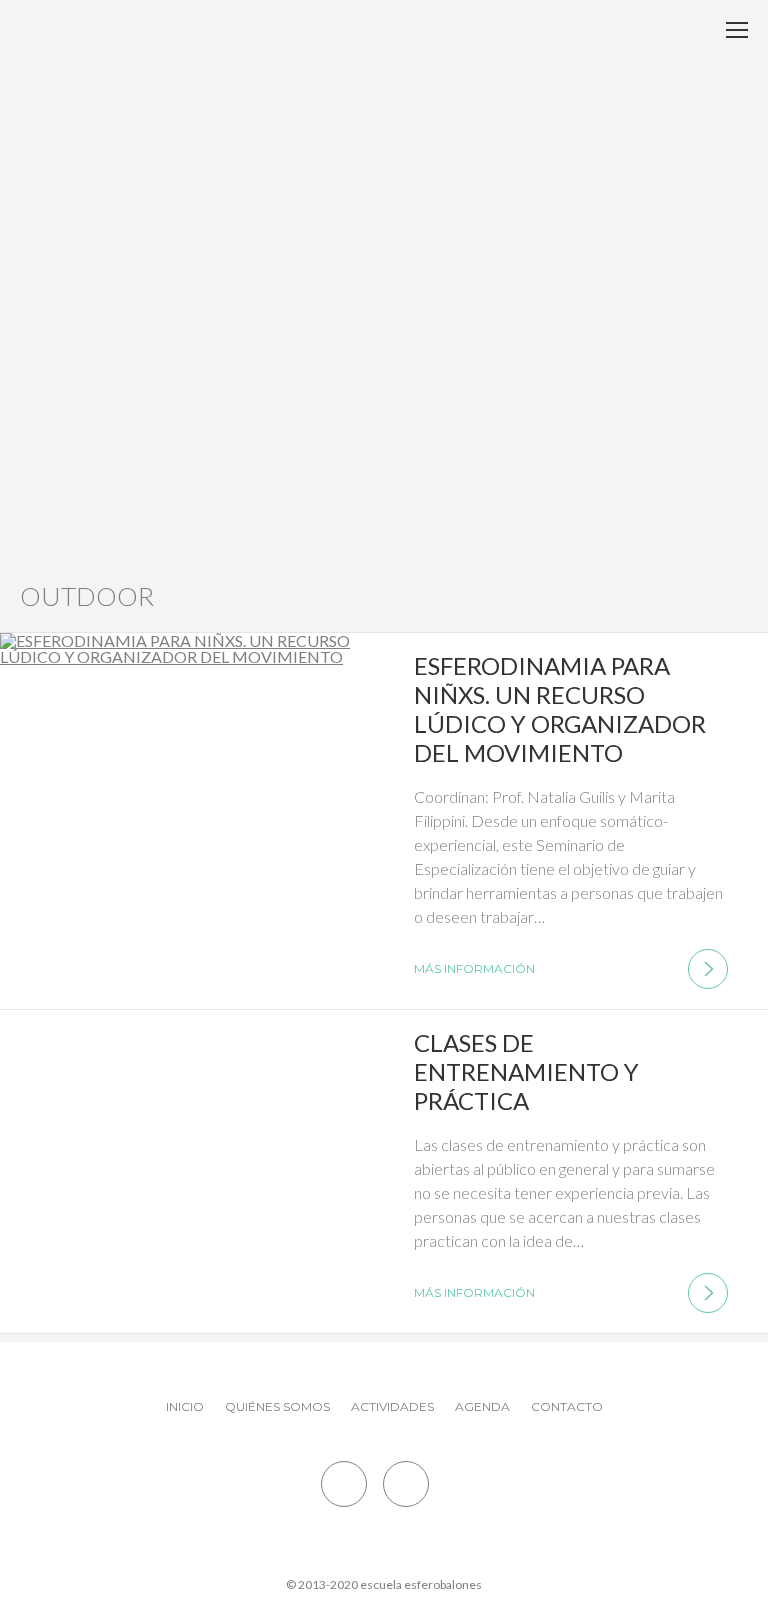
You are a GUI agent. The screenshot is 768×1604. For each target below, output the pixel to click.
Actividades (392, 1406)
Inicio (185, 1406)
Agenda (482, 1406)
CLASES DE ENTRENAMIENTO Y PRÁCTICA (526, 1071)
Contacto (567, 1406)
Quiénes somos (277, 1406)
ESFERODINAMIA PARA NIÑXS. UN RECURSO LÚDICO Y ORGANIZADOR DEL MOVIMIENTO (560, 709)
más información (474, 968)
